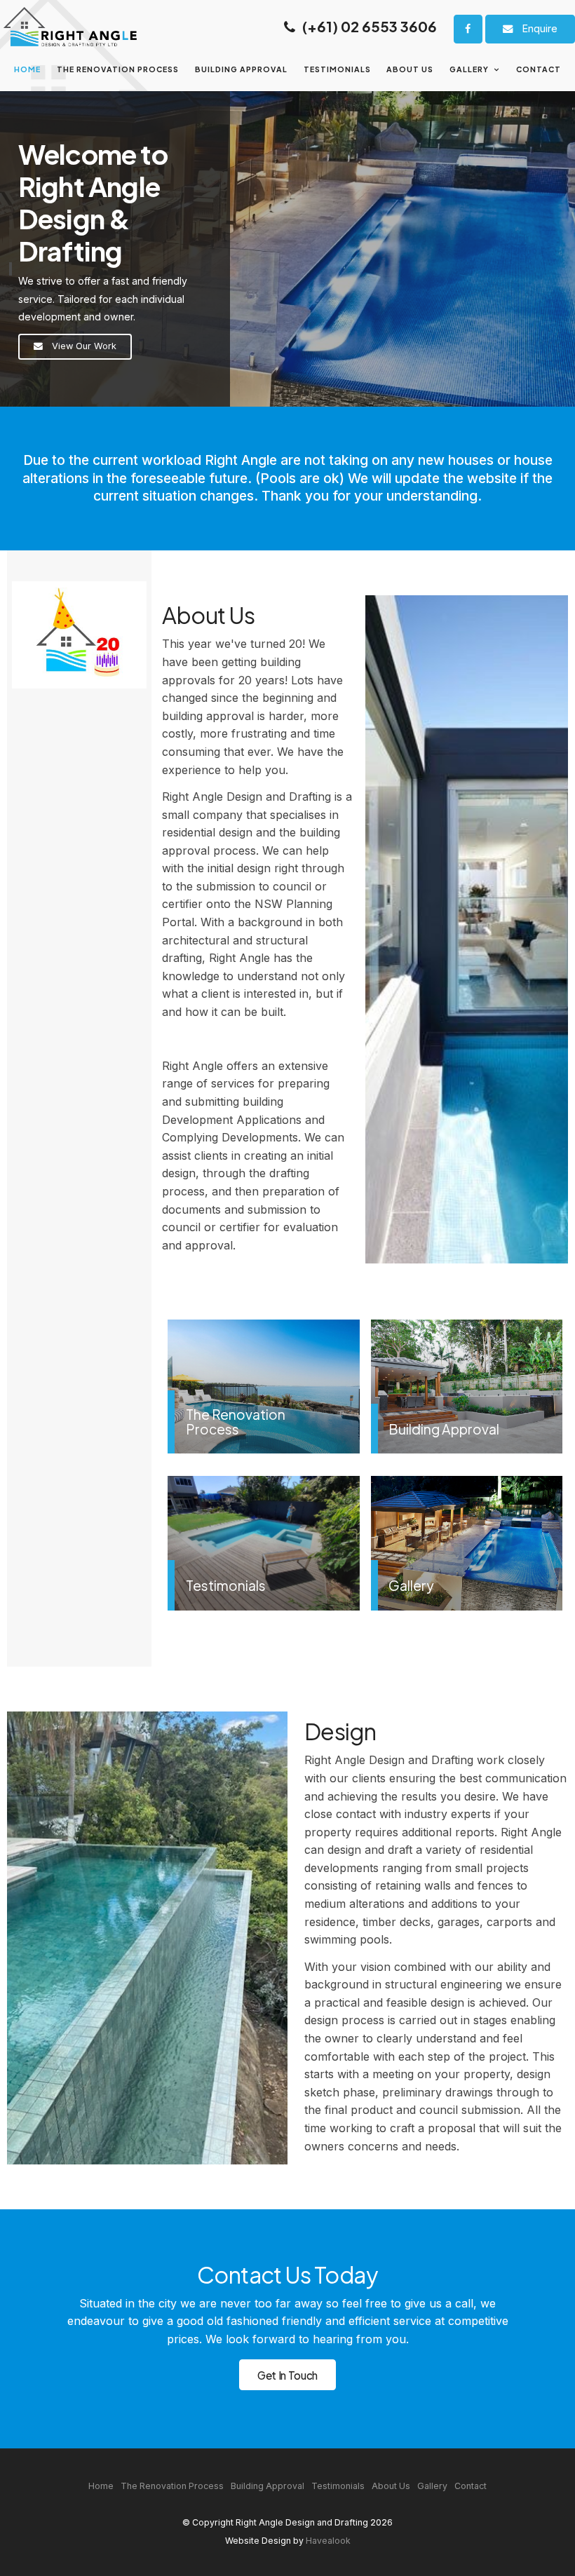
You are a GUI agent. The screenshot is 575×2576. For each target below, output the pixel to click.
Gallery (469, 69)
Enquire (540, 28)
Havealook (328, 2541)
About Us (410, 69)
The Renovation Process (118, 69)
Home (27, 69)
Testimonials (337, 69)
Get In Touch (287, 2375)
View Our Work (84, 346)
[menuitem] (101, 2486)
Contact (539, 69)
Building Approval (241, 69)
